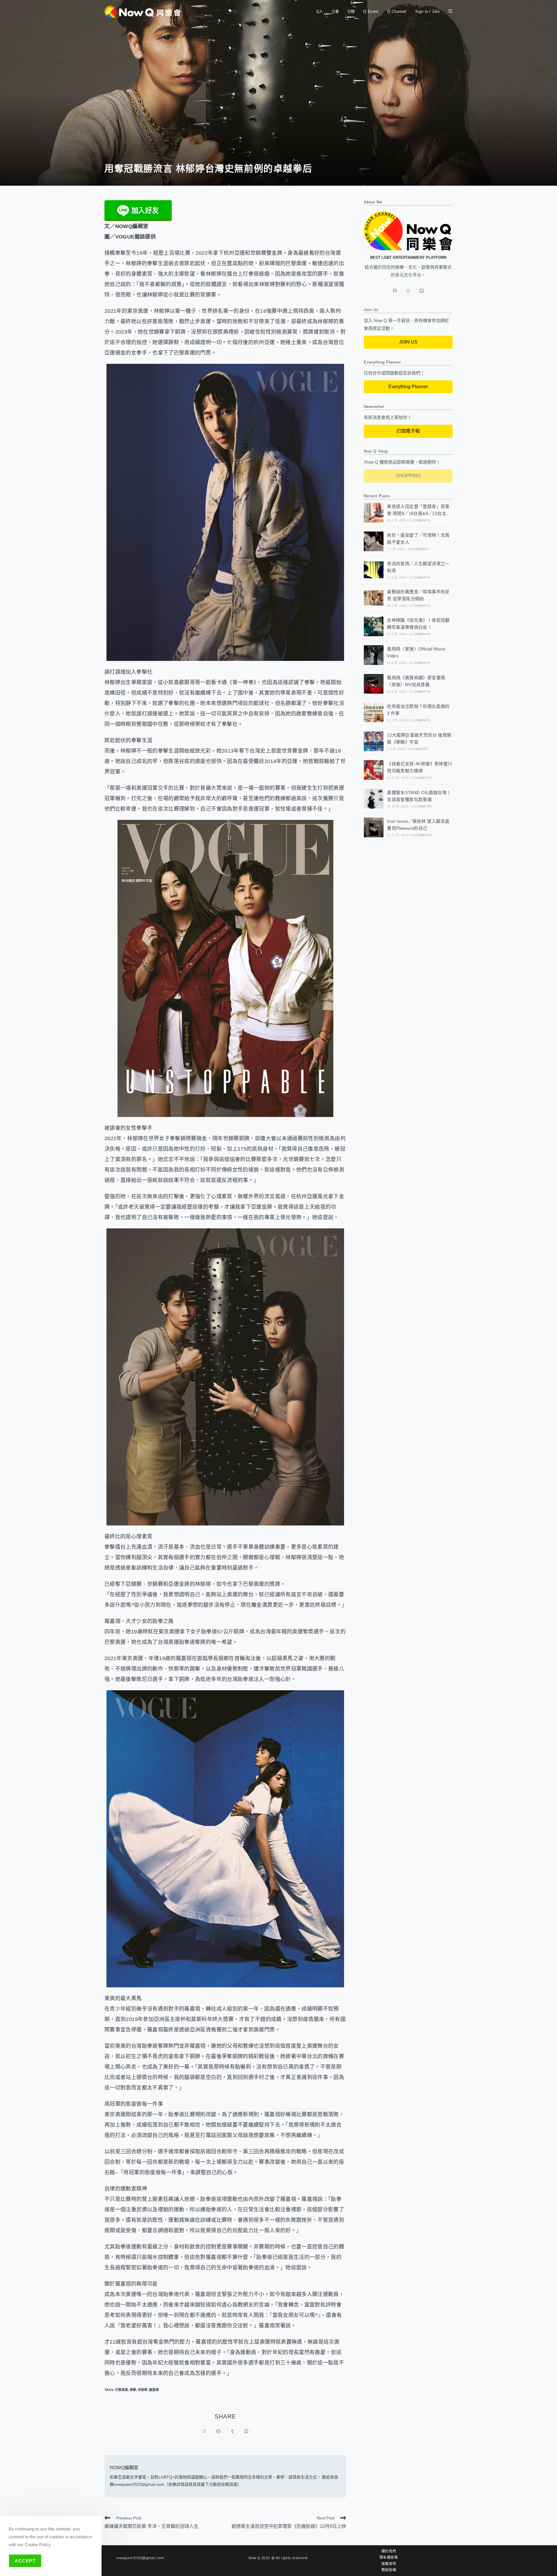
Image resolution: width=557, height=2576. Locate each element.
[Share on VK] (246, 2432)
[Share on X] (205, 2432)
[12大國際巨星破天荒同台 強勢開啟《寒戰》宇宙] (374, 741)
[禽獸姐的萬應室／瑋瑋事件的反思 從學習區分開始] (374, 598)
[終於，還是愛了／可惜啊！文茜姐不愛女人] (374, 541)
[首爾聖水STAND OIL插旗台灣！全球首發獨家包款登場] (374, 799)
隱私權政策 (389, 2557)
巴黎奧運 (122, 2390)
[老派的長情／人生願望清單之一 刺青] (374, 570)
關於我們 (389, 2551)
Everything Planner (408, 387)
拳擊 (133, 2390)
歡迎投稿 (389, 2570)
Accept (25, 2561)
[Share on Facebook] (218, 2432)
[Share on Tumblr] (232, 2432)
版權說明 (389, 2564)
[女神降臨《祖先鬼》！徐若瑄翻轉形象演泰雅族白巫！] (374, 626)
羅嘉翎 (154, 2390)
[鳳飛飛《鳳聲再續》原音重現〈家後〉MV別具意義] (374, 684)
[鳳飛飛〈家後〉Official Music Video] (374, 655)
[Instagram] (408, 290)
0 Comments (420, 520)
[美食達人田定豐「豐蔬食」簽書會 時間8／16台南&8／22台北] (374, 513)
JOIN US (408, 342)
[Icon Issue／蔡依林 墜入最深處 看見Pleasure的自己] (374, 827)
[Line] (422, 290)
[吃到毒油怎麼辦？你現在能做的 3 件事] (374, 713)
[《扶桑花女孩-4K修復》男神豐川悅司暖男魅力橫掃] (374, 770)
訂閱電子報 (408, 431)
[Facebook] (395, 290)
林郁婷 (143, 2390)
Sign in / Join (427, 11)
